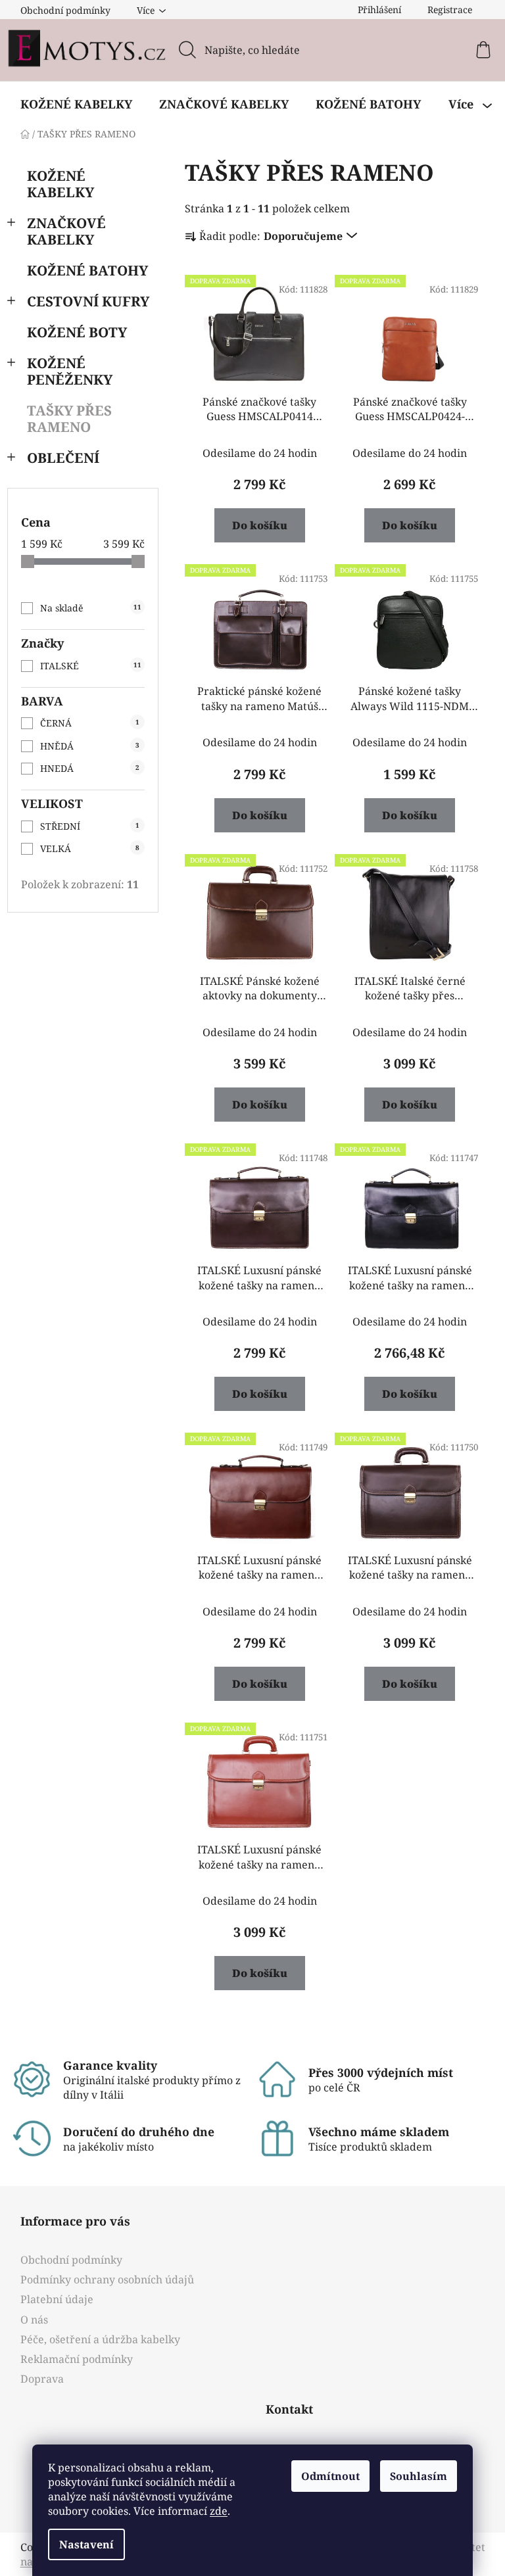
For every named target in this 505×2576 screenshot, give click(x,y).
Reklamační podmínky (77, 2359)
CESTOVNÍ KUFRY (88, 301)
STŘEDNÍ (90, 826)
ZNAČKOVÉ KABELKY (66, 231)
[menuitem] (76, 104)
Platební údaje (57, 2299)
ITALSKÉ (91, 666)
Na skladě (91, 608)
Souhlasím (419, 2476)
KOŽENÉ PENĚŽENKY (70, 371)
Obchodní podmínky (65, 10)
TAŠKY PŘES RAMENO (69, 418)
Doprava (42, 2379)
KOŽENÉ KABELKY (60, 184)
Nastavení (86, 2544)
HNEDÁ (90, 768)
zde (219, 2511)
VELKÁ (90, 848)
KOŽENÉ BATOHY (87, 270)
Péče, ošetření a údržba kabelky (100, 2339)
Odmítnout (330, 2476)
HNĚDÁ (90, 746)
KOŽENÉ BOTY (77, 332)
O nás (34, 2320)
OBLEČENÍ (63, 458)
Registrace (450, 10)
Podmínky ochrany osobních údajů (107, 2279)
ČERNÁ (90, 723)
